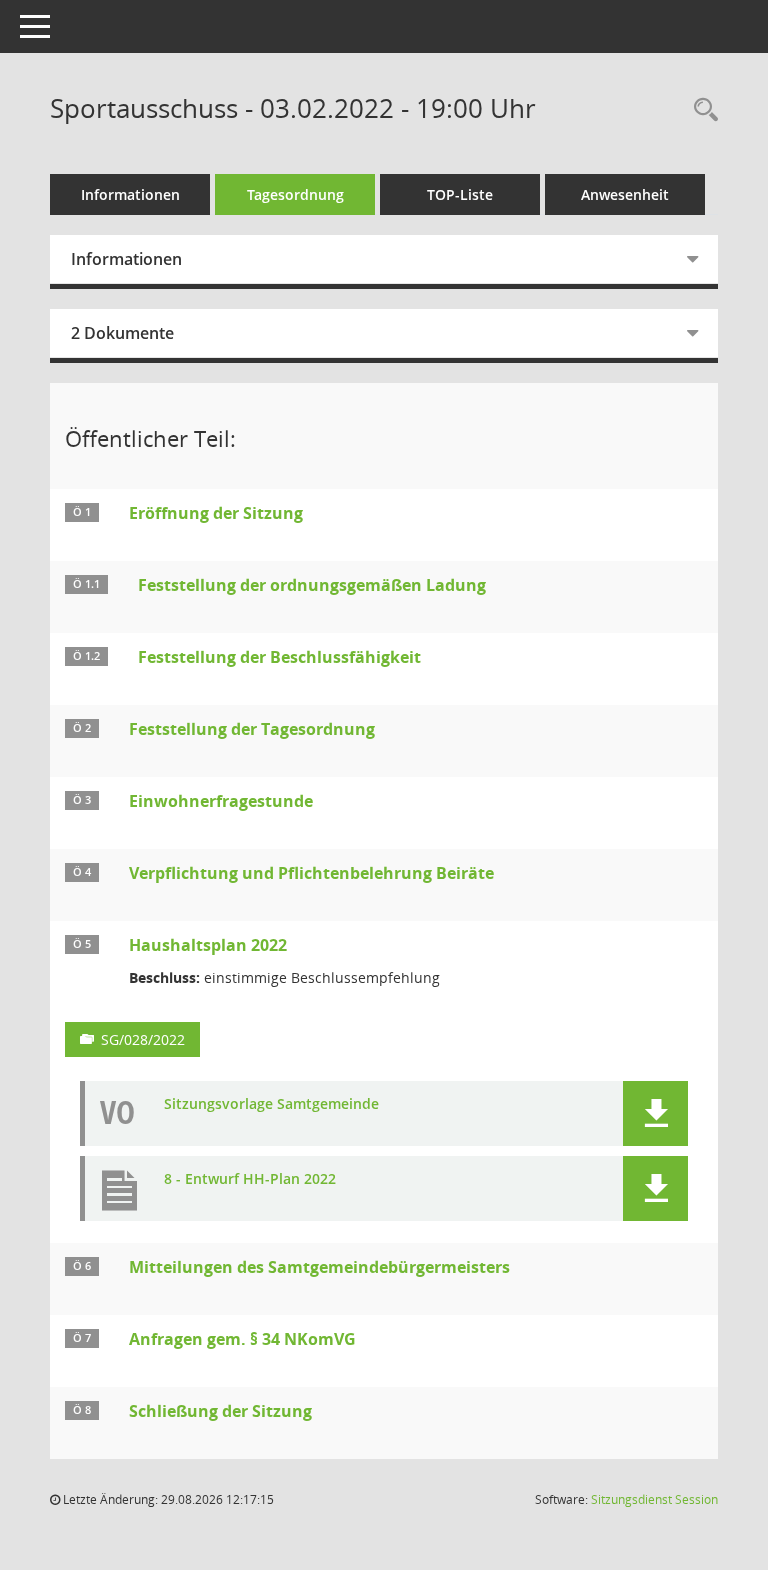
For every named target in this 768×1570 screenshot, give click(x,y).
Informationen (130, 194)
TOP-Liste (460, 194)
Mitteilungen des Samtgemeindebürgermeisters (319, 1267)
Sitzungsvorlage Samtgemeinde (271, 1104)
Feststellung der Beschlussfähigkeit (279, 657)
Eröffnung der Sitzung (216, 513)
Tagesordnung (295, 194)
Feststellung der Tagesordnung (252, 729)
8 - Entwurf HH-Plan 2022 (250, 1179)
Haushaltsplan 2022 (208, 945)
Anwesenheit (625, 194)
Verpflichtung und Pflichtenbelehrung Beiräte (311, 873)
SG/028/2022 (143, 1039)
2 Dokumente (122, 333)
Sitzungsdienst (654, 1499)
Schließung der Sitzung (220, 1411)
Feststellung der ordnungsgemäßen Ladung (312, 585)
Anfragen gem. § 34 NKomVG (242, 1339)
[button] (655, 1113)
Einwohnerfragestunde (221, 801)
